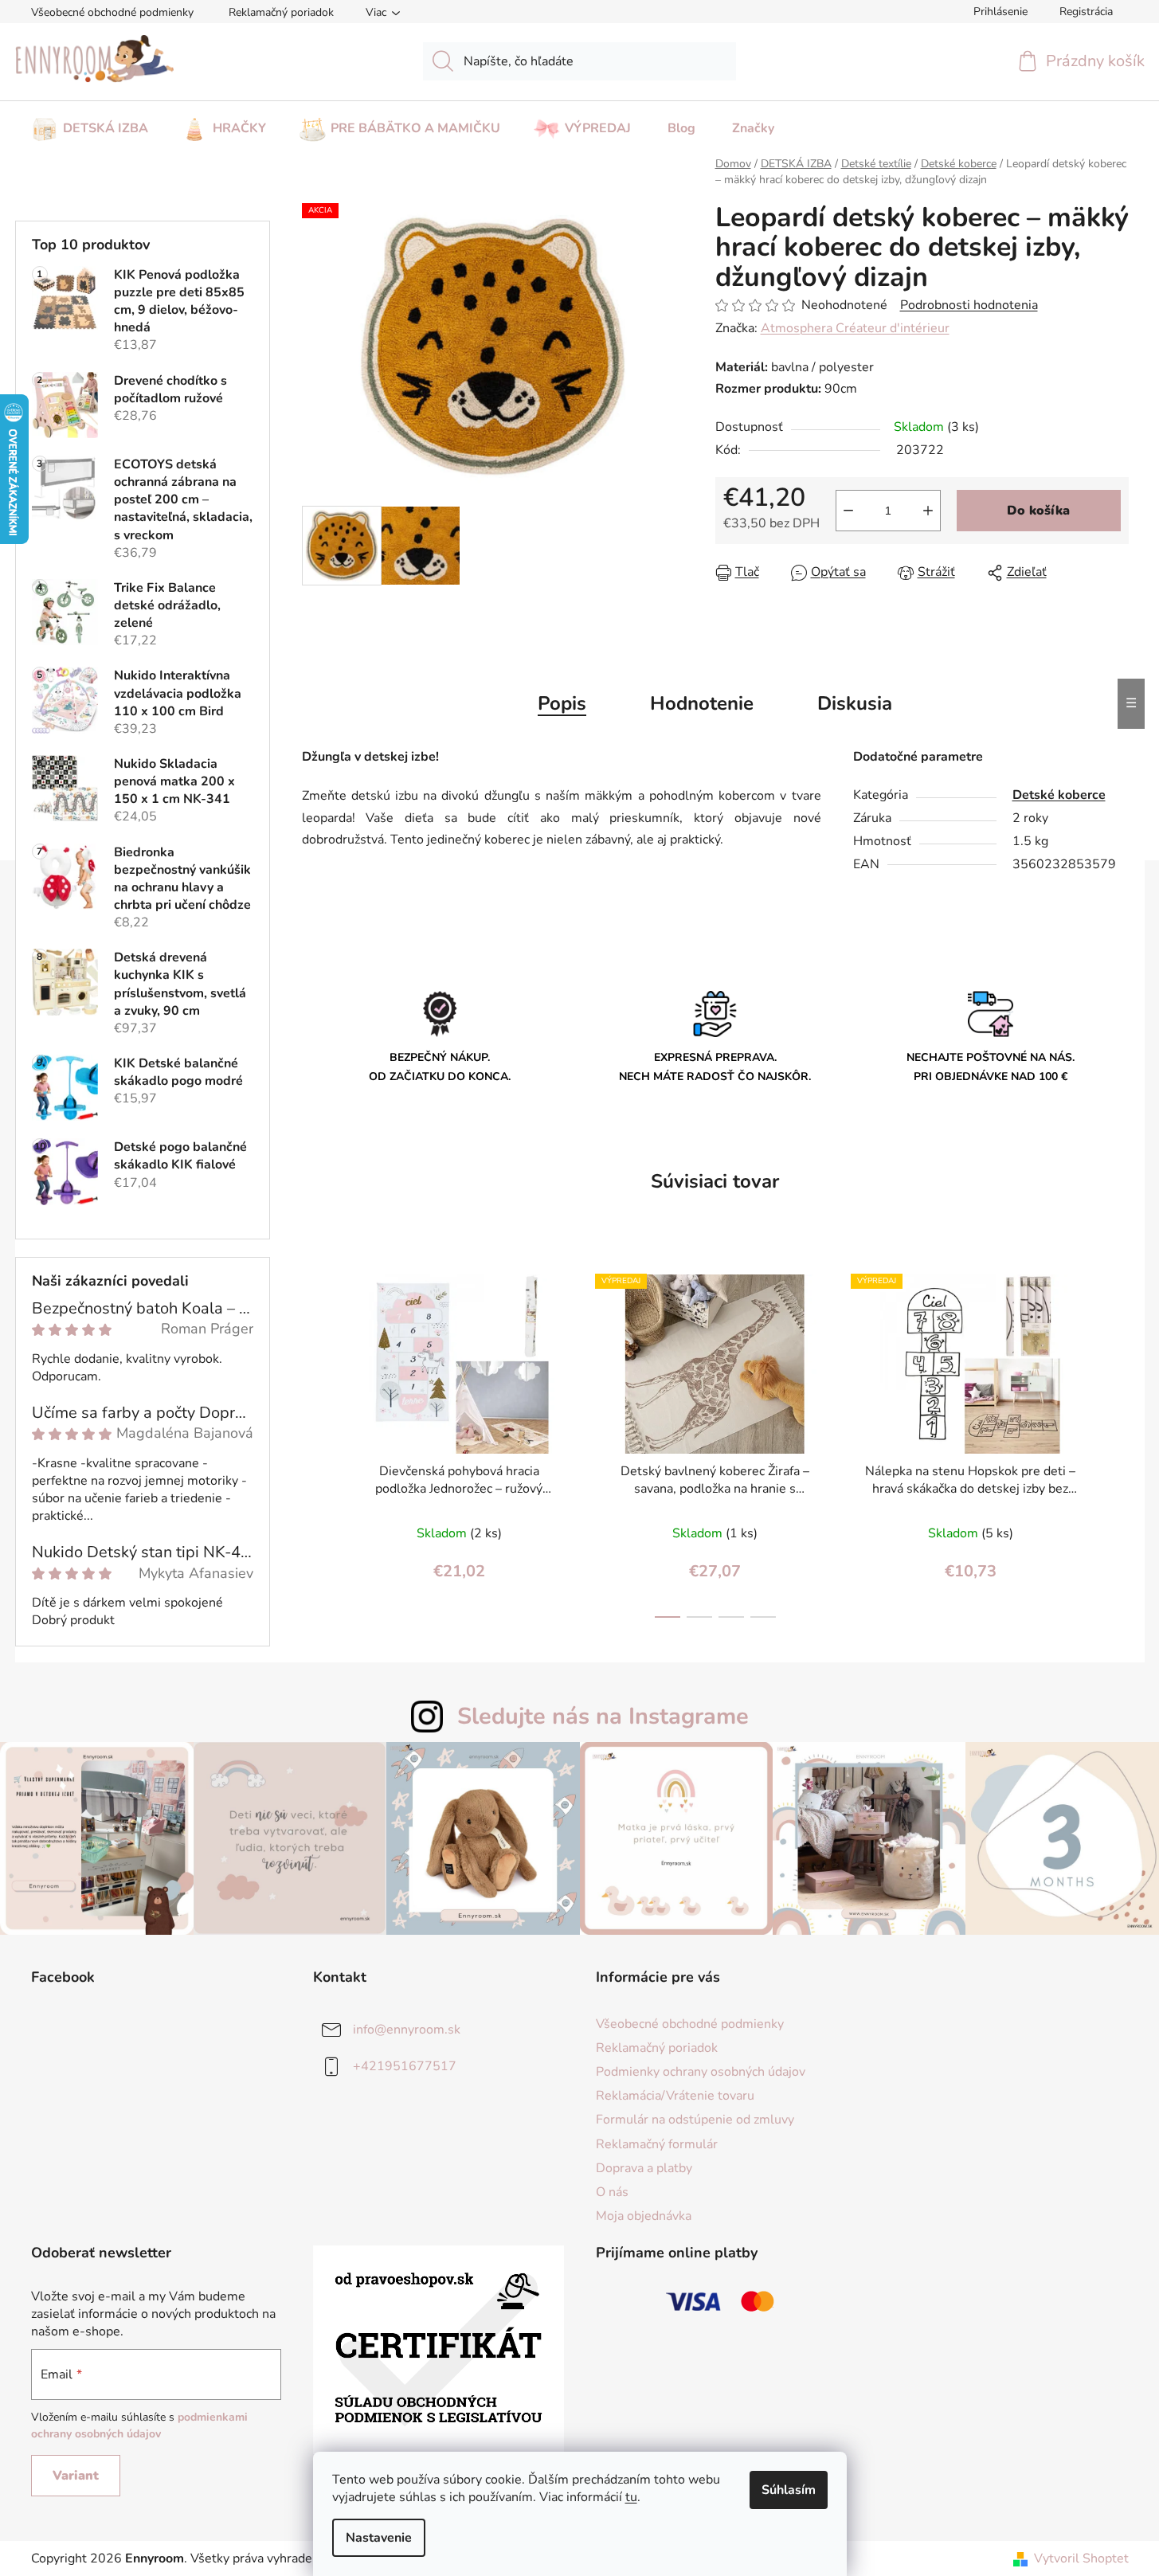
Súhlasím (789, 2490)
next (1116, 1442)
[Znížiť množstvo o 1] (848, 511)
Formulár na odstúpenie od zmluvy (695, 2120)
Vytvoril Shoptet (1081, 2558)
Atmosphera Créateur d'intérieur (855, 328)
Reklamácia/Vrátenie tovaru (675, 2096)
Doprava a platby (644, 2168)
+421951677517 (405, 2066)
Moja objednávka (644, 2216)
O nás (612, 2192)
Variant (76, 2476)
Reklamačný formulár (657, 2144)
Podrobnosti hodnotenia (969, 305)
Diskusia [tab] (855, 703)
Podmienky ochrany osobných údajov (701, 2072)
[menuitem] (90, 123)
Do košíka (1038, 511)
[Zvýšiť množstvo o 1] (928, 511)
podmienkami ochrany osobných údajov (139, 2425)
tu (631, 2497)
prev (315, 1442)
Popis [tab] (562, 703)
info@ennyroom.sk (407, 2030)
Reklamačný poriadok (281, 12)
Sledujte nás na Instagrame (603, 1716)
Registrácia (1086, 12)
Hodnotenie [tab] (702, 703)
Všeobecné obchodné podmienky (112, 12)
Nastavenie (379, 2538)
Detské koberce (1059, 795)
